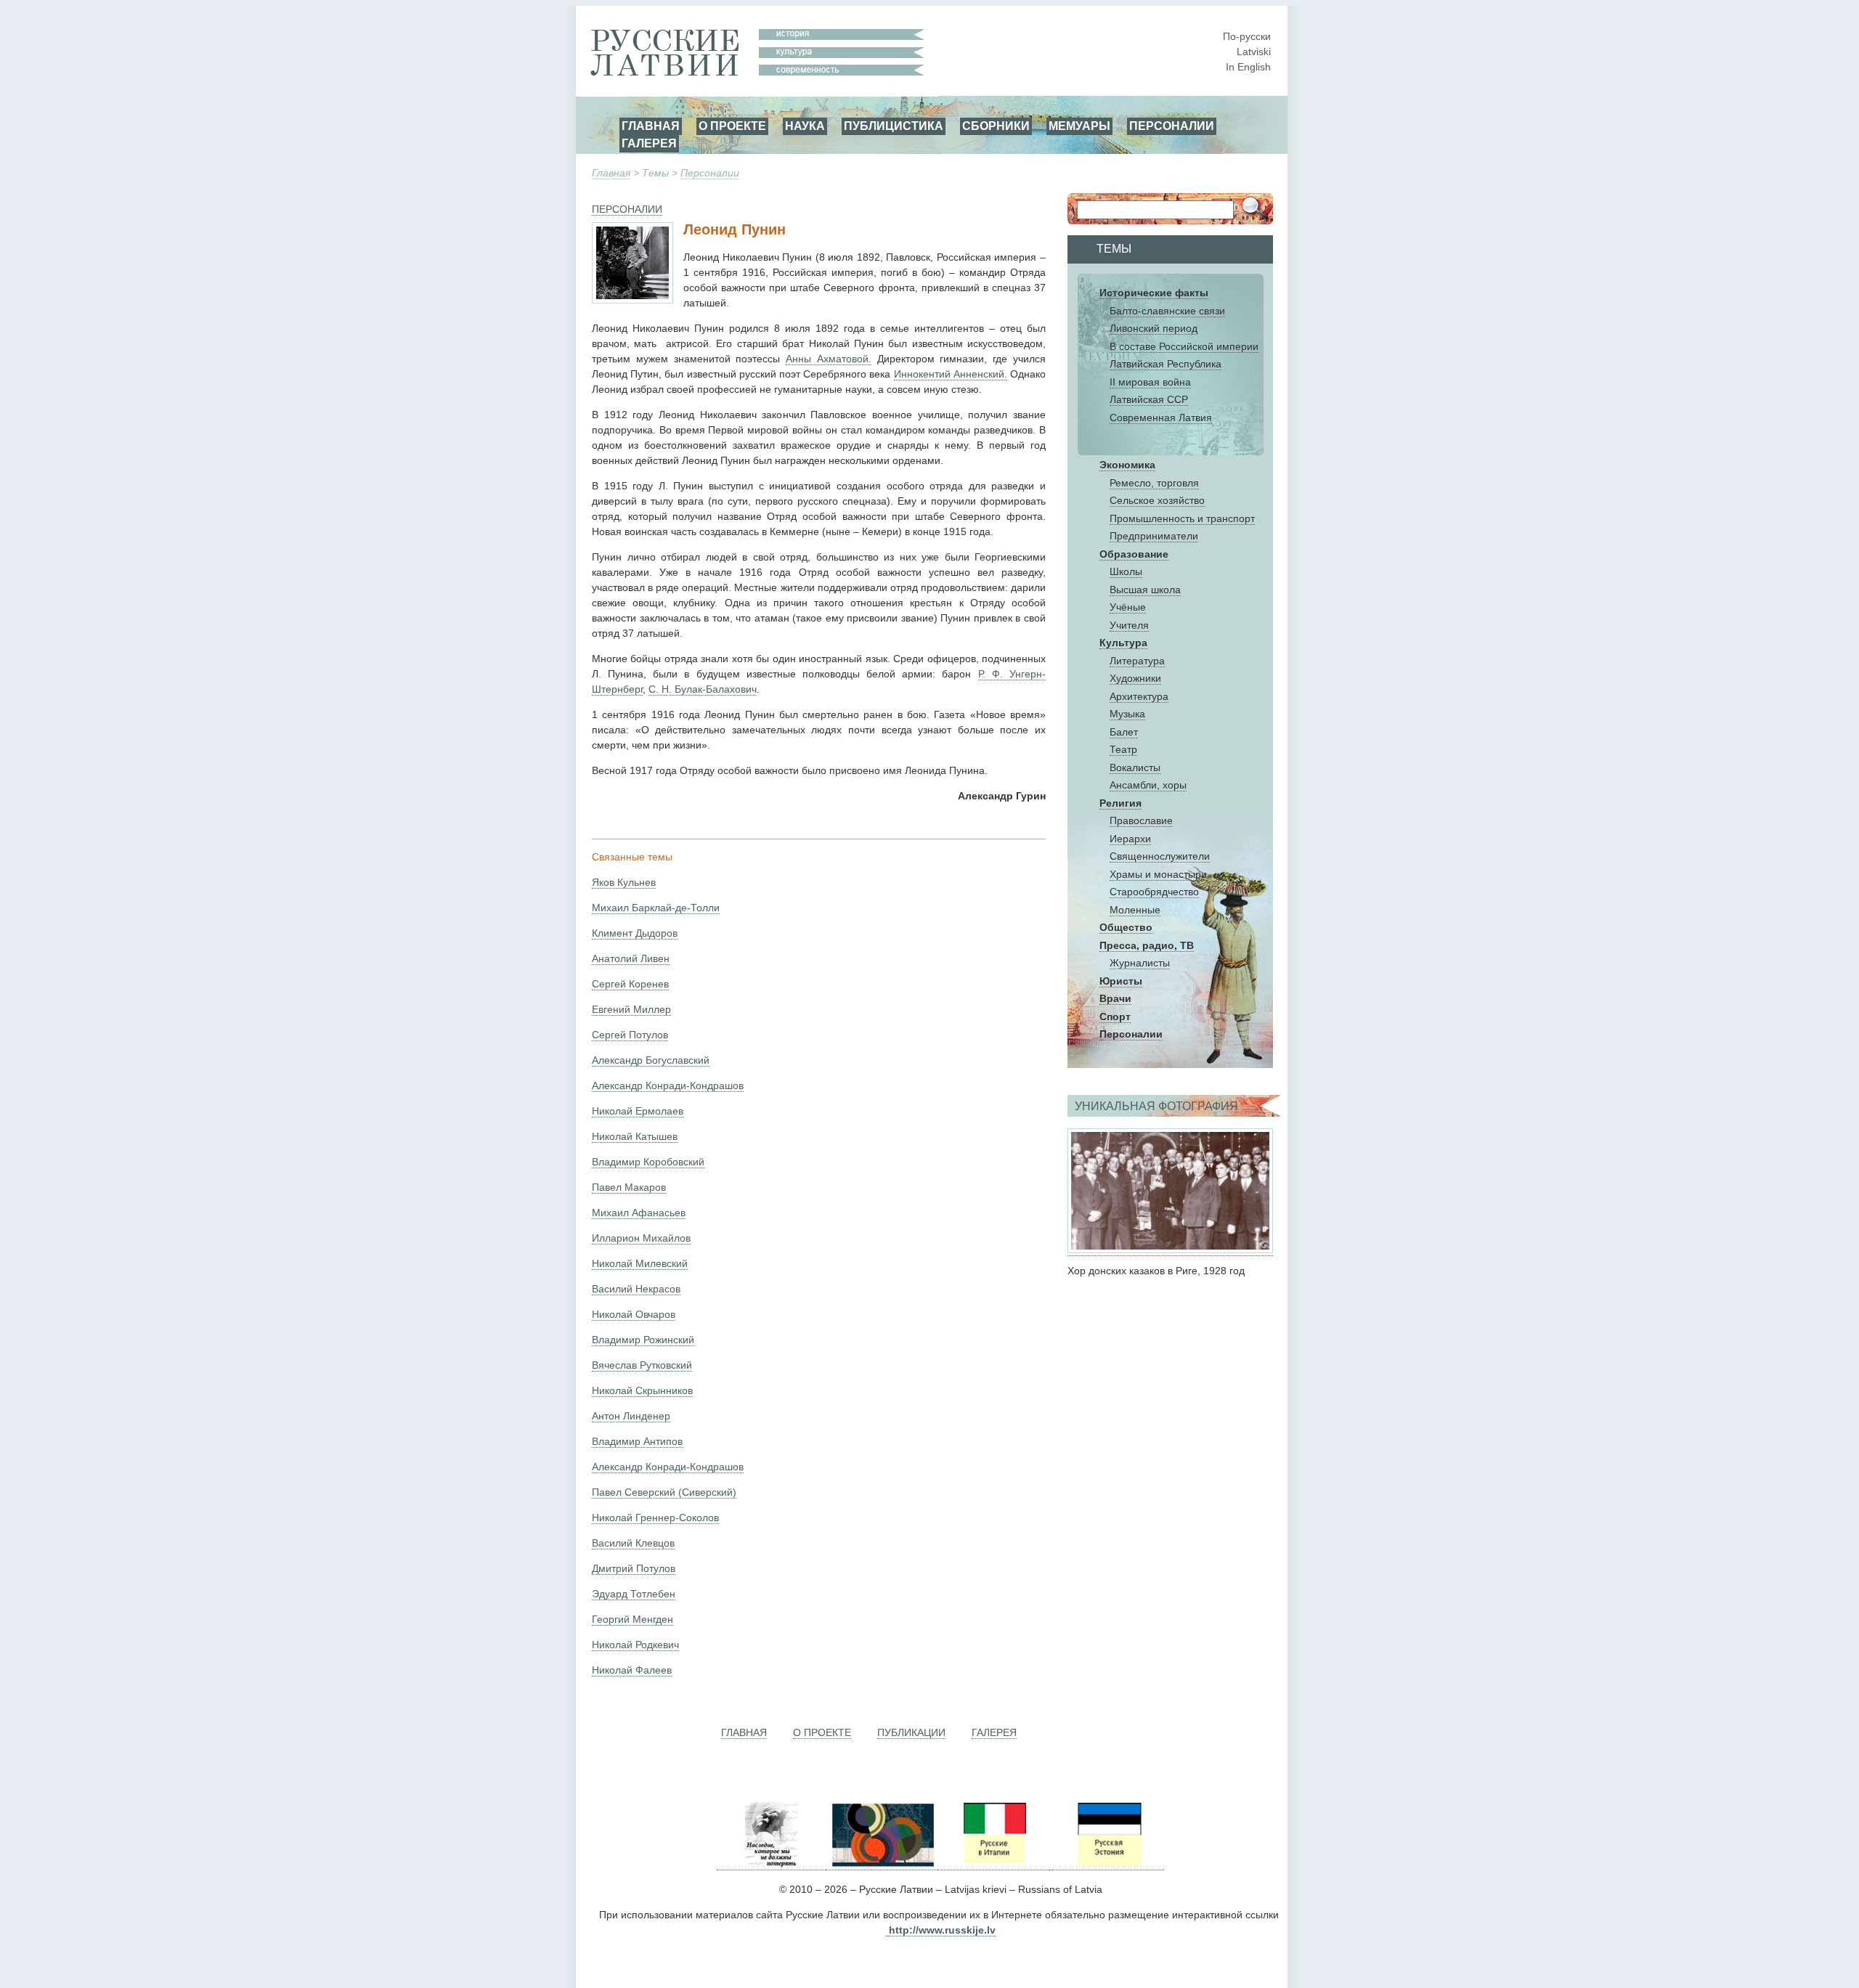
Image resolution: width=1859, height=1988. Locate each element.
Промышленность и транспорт (1182, 518)
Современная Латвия (1161, 417)
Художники (1135, 678)
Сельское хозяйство (1157, 500)
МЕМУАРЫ (1079, 126)
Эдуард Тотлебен (634, 1594)
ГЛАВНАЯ (651, 126)
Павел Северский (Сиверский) (664, 1492)
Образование (1134, 554)
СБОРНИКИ (996, 126)
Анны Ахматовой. (829, 359)
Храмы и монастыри (1158, 874)
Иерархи (1130, 839)
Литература (1137, 661)
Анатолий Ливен (631, 958)
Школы (1126, 571)
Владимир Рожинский (643, 1340)
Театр (1123, 749)
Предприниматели (1154, 536)
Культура (1123, 643)
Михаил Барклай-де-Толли (656, 908)
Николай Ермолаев (638, 1111)
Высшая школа (1145, 590)
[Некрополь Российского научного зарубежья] (771, 1864)
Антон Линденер (631, 1416)
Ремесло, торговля (1154, 483)
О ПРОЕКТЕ (732, 126)
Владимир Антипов (637, 1441)
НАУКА (805, 126)
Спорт (1115, 1017)
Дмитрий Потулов (634, 1568)
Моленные (1135, 910)
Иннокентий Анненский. (951, 374)
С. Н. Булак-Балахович (703, 689)
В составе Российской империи (1184, 346)
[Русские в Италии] (993, 1864)
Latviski (1254, 52)
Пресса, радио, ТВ (1147, 945)
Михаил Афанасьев (639, 1213)
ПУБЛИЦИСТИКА (894, 126)
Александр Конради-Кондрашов (668, 1085)
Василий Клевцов (633, 1543)
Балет (1124, 732)
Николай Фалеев (632, 1670)
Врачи (1115, 998)
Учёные (1128, 607)
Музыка (1127, 714)
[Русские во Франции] (1051, 1864)
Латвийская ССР (1149, 399)
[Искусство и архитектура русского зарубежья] (882, 1864)
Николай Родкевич (635, 1645)
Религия (1120, 803)
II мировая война (1150, 382)
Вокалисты (1135, 767)
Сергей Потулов (630, 1035)
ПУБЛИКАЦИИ (911, 1732)
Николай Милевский (640, 1263)
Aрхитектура (1139, 696)
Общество (1126, 927)
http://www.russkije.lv (942, 1930)
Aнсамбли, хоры (1148, 785)
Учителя (1129, 625)
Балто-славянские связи (1167, 311)
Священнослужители (1160, 856)
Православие (1141, 820)
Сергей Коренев (630, 984)
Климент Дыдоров (635, 933)
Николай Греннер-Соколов (655, 1518)
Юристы (1121, 981)
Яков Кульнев (624, 882)
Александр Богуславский (651, 1060)
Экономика (1127, 465)
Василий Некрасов (636, 1289)
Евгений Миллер (631, 1009)
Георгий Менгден (632, 1619)
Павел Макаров (629, 1187)
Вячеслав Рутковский (642, 1365)
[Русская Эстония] (1108, 1864)
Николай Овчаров (634, 1314)
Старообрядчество (1154, 892)
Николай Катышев (635, 1136)
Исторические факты (1154, 293)
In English (1248, 67)
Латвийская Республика (1166, 364)
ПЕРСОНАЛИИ (1172, 126)
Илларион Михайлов (641, 1238)
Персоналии (710, 173)
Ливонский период (1154, 328)
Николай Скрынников (642, 1390)
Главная (611, 173)
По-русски (1247, 36)
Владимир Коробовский (648, 1162)
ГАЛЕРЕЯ (649, 143)
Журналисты (1140, 963)
